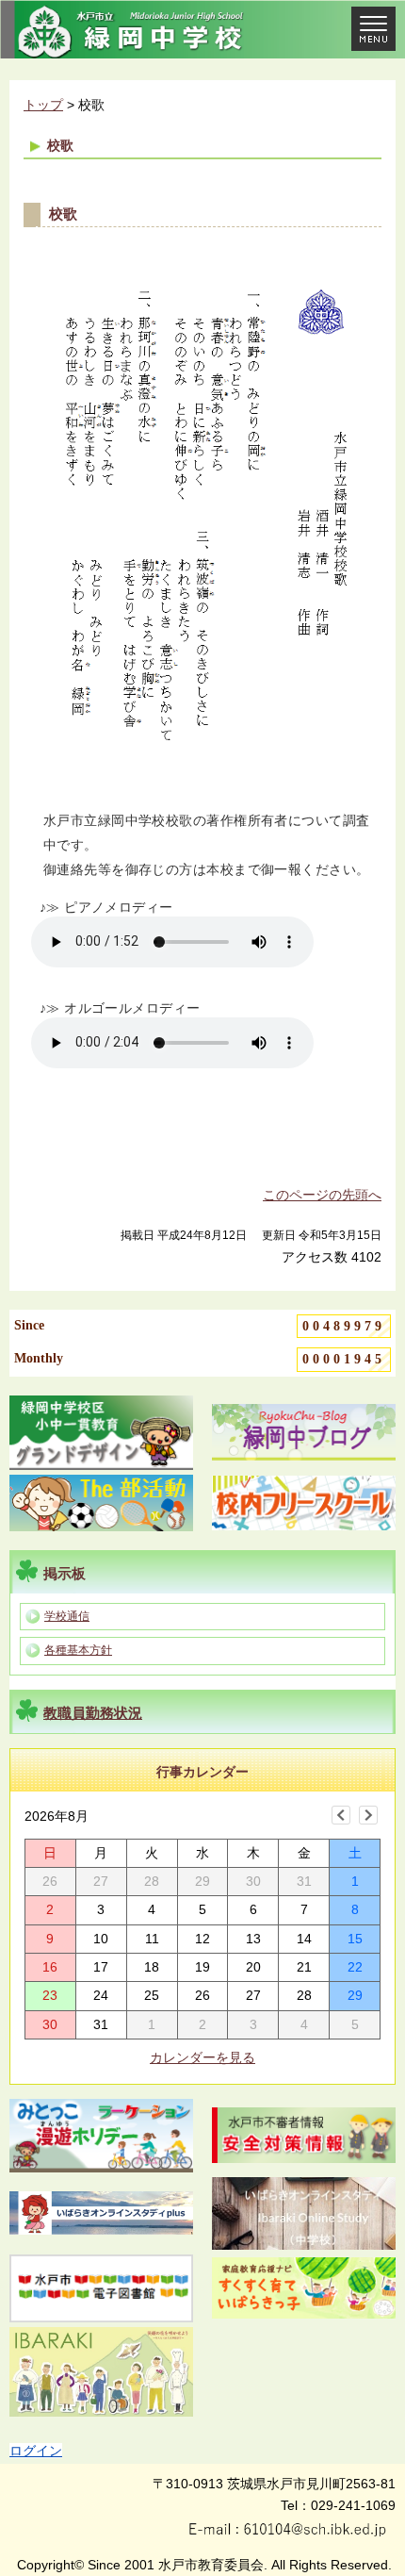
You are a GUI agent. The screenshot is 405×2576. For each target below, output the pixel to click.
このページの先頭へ (322, 1195)
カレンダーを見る (202, 2057)
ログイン (36, 2451)
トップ (43, 105)
